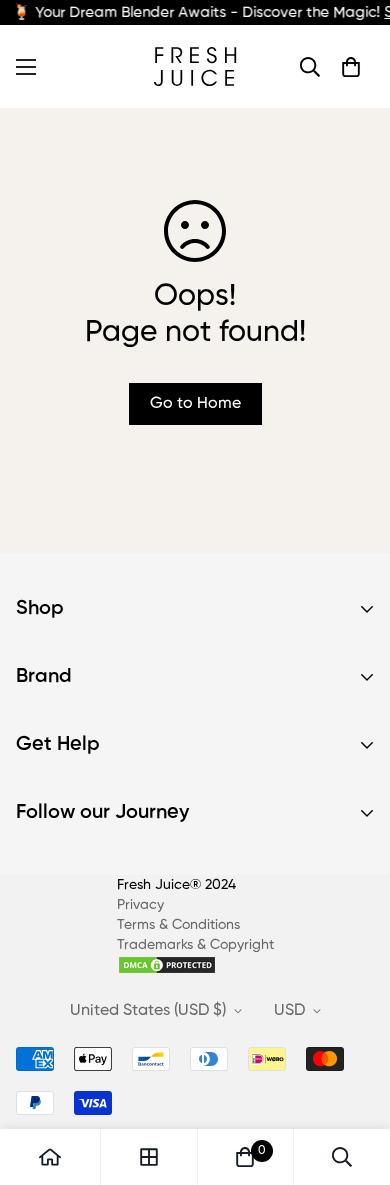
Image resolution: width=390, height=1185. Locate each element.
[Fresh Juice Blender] (195, 66)
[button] (351, 67)
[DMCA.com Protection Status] (195, 965)
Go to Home (195, 404)
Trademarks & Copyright (195, 945)
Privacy (140, 905)
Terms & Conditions (178, 925)
